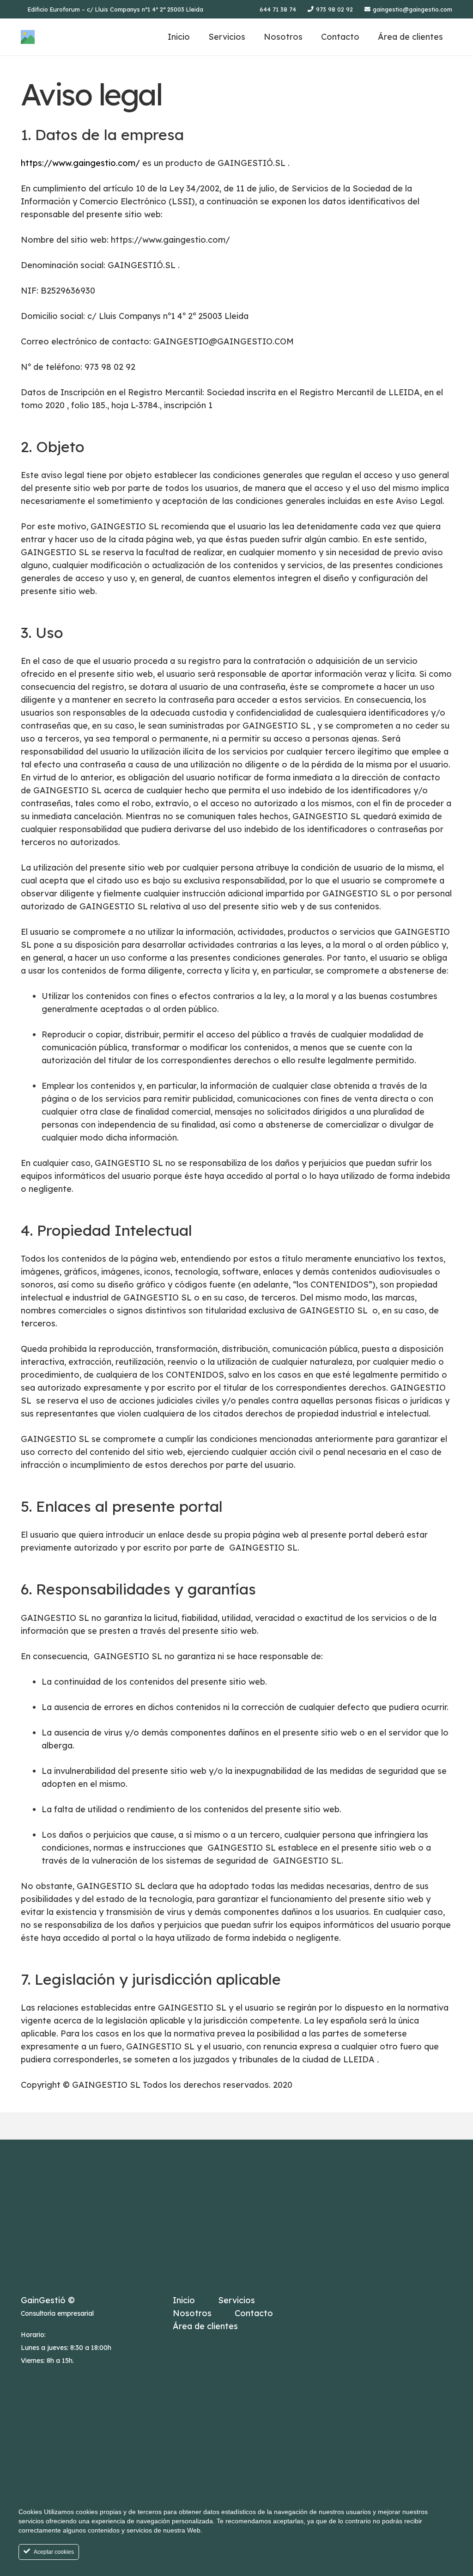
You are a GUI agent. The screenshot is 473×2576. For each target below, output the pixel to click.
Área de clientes (205, 2326)
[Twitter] (353, 2298)
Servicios (236, 2300)
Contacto (254, 2313)
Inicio (184, 2300)
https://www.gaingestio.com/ (80, 163)
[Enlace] (28, 37)
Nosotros (192, 2313)
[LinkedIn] (328, 2298)
